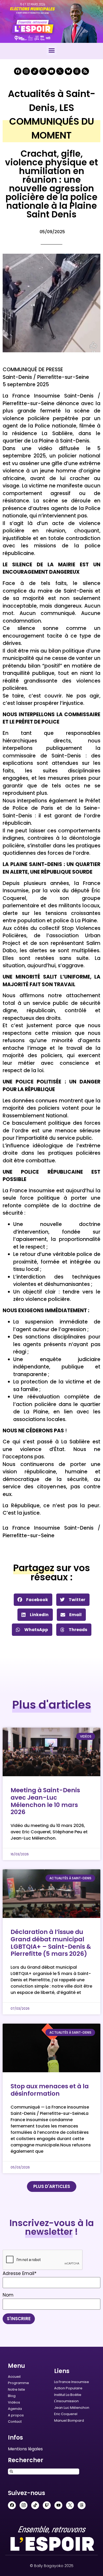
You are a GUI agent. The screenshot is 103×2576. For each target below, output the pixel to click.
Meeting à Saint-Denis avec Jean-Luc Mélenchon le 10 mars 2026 (45, 1801)
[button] (51, 50)
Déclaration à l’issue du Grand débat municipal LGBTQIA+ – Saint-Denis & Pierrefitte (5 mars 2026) (51, 1943)
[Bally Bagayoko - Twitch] (43, 71)
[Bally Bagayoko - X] (60, 71)
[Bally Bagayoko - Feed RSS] (85, 71)
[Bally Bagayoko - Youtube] (51, 71)
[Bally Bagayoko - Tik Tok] (35, 71)
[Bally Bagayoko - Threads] (77, 71)
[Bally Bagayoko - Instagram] (26, 71)
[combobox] (44, 2471)
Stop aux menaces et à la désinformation (50, 2090)
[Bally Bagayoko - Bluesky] (68, 71)
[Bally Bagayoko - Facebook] (18, 71)
